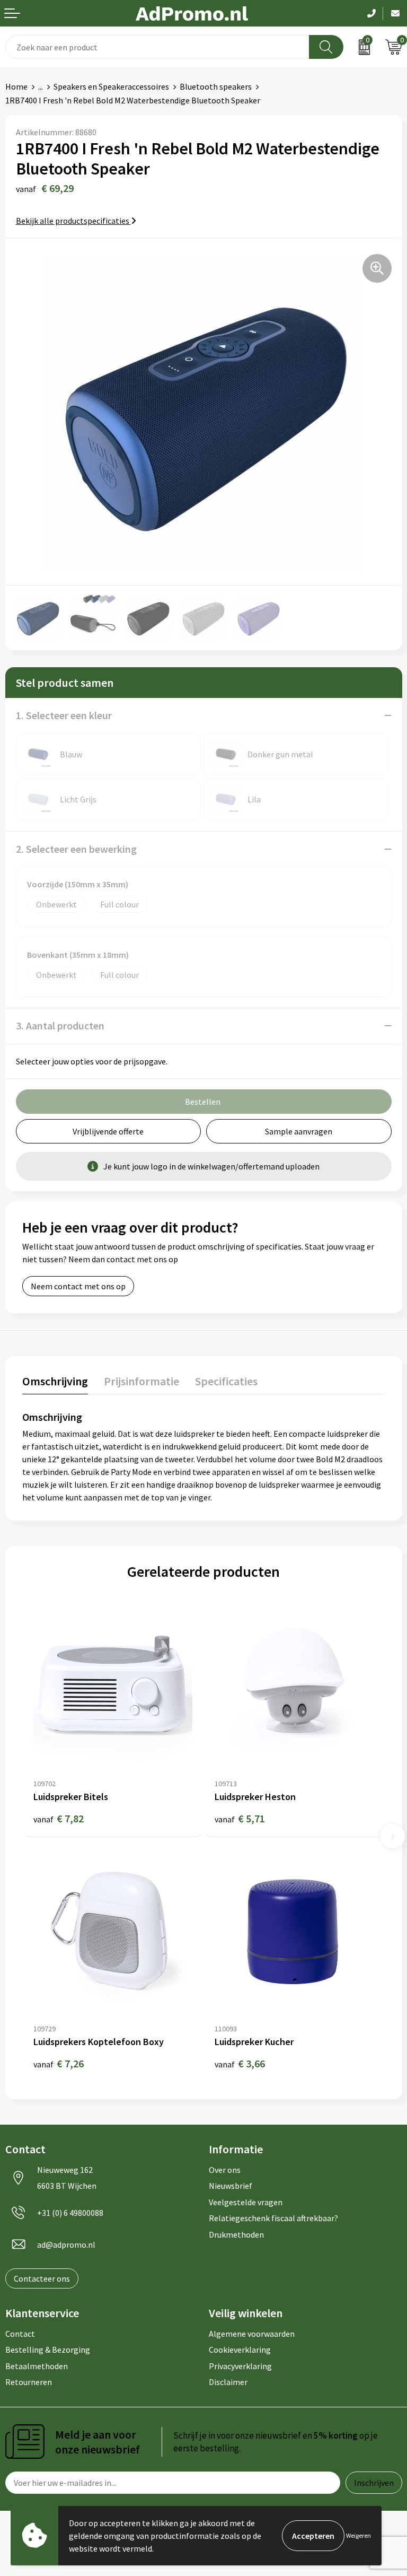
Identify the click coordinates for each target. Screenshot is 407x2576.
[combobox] (157, 47)
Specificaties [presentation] (226, 1381)
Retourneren (29, 2382)
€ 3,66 (240, 2063)
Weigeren (359, 2535)
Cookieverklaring (240, 2350)
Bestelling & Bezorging (48, 2350)
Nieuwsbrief (231, 2186)
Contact (20, 2334)
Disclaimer (228, 2382)
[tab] (55, 1383)
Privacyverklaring (240, 2366)
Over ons (225, 2170)
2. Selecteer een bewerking (76, 849)
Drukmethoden (236, 2234)
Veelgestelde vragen (246, 2202)
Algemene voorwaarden (252, 2334)
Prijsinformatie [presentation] (141, 1381)
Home (16, 86)
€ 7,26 (59, 2063)
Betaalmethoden (37, 2366)
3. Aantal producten (60, 1025)
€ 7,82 (59, 1818)
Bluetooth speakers (216, 86)
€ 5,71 (240, 1818)
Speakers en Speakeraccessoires (111, 86)
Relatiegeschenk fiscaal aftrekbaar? (273, 2218)
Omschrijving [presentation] (55, 1381)
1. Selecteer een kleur (64, 715)
